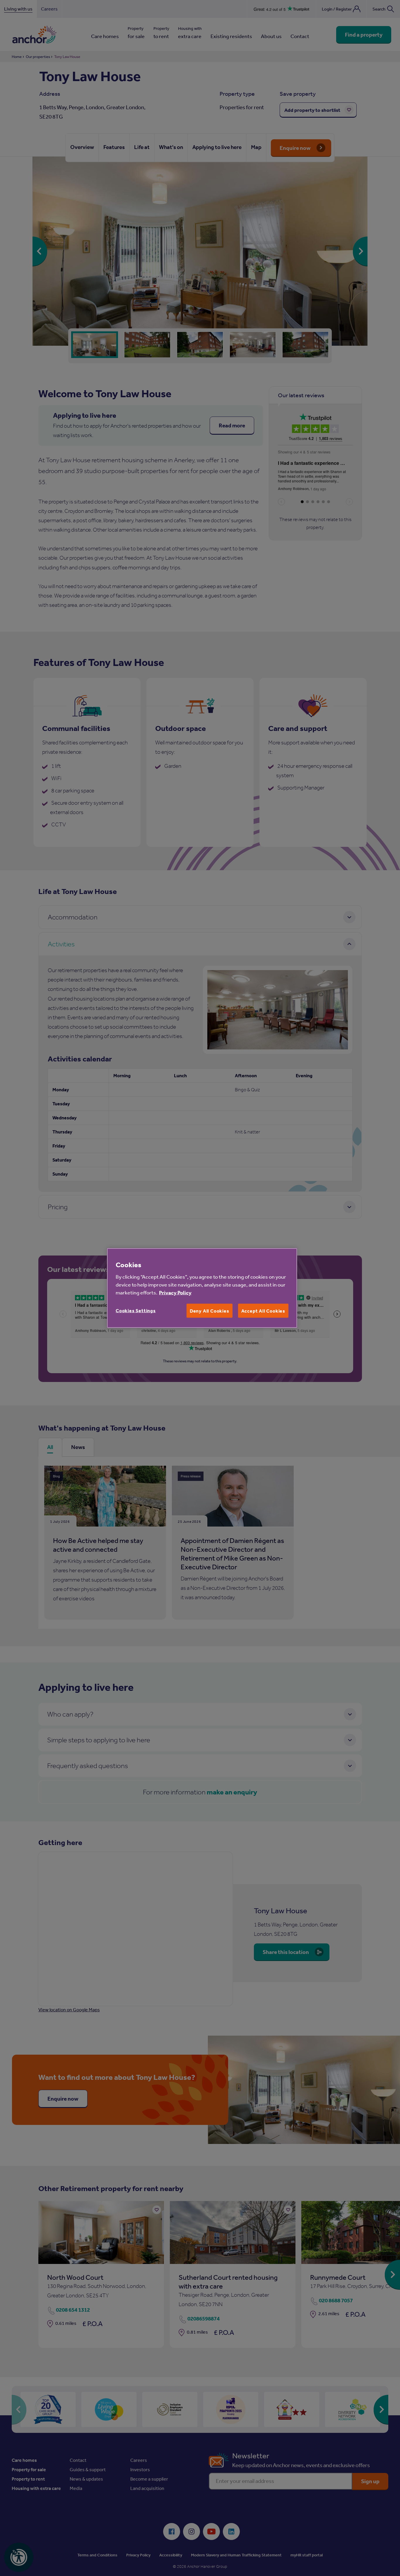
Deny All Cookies (210, 1311)
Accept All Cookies (263, 1311)
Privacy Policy (175, 1292)
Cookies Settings (136, 1310)
